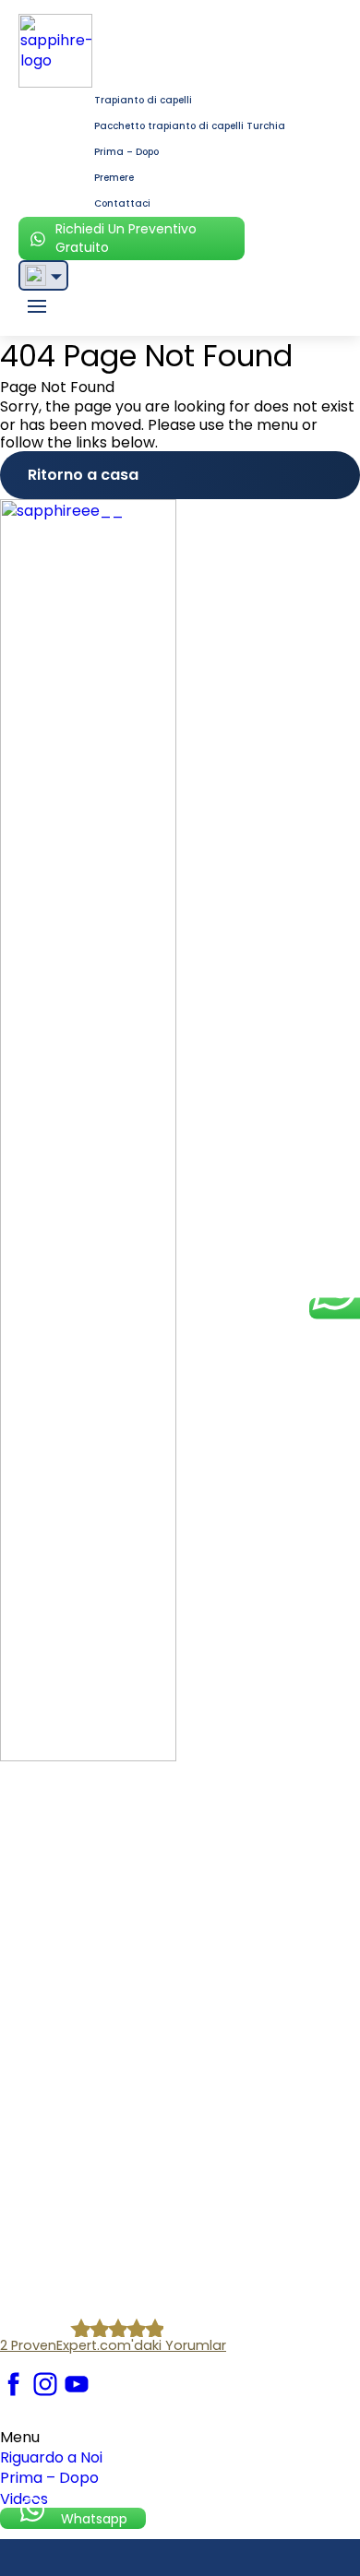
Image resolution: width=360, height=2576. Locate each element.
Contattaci (122, 203)
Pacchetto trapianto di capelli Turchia (190, 126)
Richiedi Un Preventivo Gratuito (126, 238)
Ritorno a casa (83, 475)
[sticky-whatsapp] (335, 1309)
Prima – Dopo (126, 152)
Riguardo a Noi (51, 2457)
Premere (114, 178)
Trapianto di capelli (143, 100)
